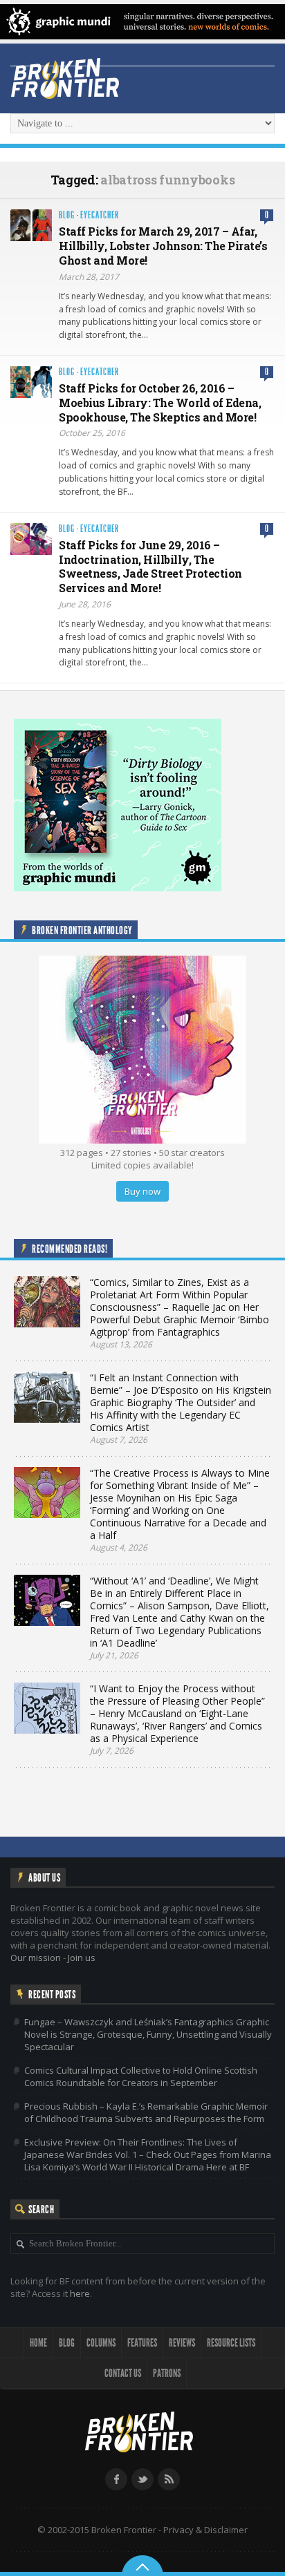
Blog (67, 215)
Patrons (167, 2373)
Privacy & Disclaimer (205, 2530)
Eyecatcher (100, 215)
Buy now (142, 1191)
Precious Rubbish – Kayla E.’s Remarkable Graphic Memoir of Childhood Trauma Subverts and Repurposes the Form (146, 2112)
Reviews (182, 2343)
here (80, 2293)
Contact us (123, 2373)
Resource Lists (231, 2343)
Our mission (36, 1958)
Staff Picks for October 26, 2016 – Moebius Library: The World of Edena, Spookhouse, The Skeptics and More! (160, 402)
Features (142, 2343)
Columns (101, 2343)
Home (38, 2343)
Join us (82, 1958)
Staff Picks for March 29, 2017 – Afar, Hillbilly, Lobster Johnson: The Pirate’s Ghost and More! (163, 246)
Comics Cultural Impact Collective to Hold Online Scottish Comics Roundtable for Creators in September (141, 2076)
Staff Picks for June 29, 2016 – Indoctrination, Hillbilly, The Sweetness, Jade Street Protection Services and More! (150, 566)
